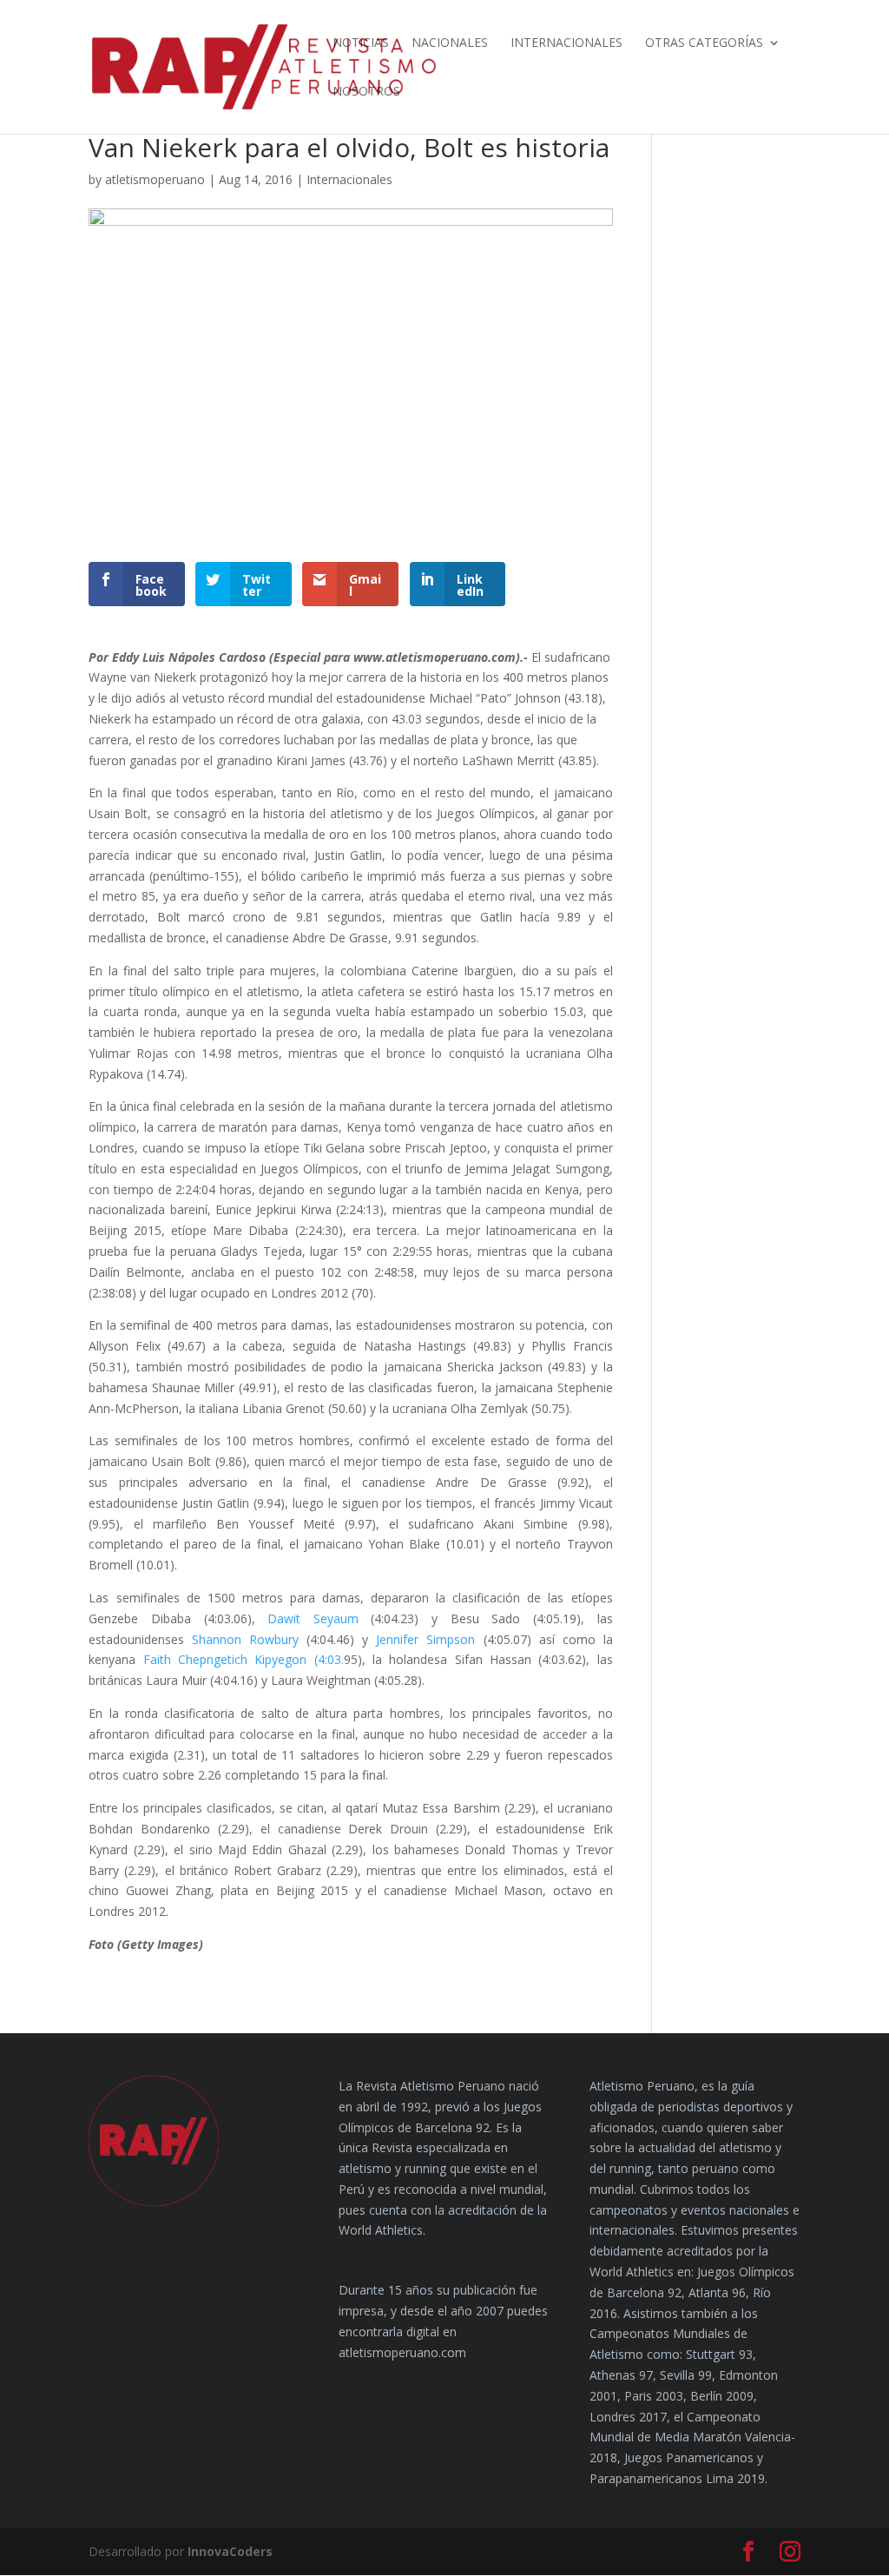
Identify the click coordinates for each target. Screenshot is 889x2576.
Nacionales (450, 43)
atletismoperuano (155, 179)
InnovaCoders (230, 2551)
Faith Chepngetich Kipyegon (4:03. (244, 1659)
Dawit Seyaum (319, 1618)
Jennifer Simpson (429, 1639)
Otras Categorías (704, 43)
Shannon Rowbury (245, 1639)
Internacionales (566, 43)
